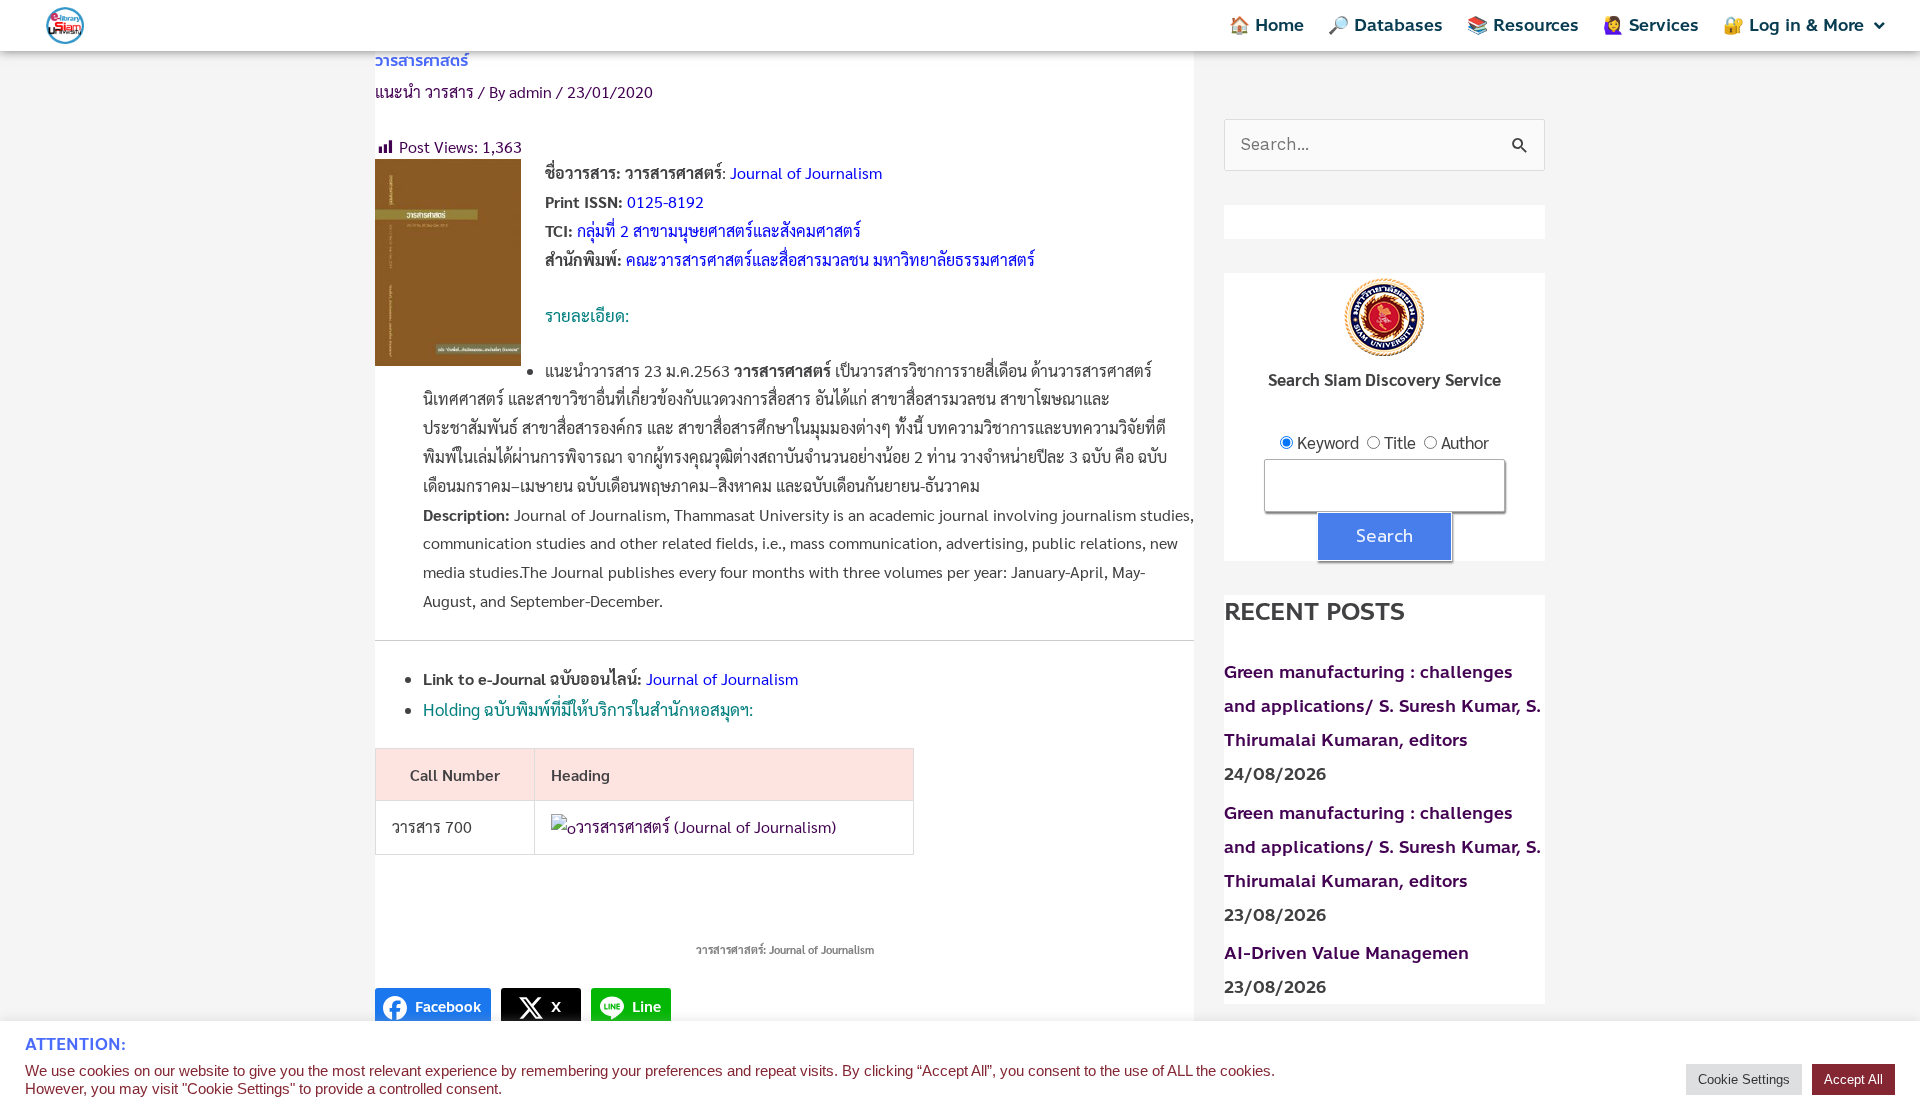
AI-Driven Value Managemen (1346, 953)
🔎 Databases (1385, 25)
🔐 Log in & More (1793, 25)
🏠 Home (1266, 25)
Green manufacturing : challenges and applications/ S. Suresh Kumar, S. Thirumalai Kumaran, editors (1382, 706)
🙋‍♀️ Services (1651, 25)
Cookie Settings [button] (1744, 1079)
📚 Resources (1523, 25)
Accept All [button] (1853, 1079)
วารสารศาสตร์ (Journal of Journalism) (706, 826)
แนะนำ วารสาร (424, 91)
